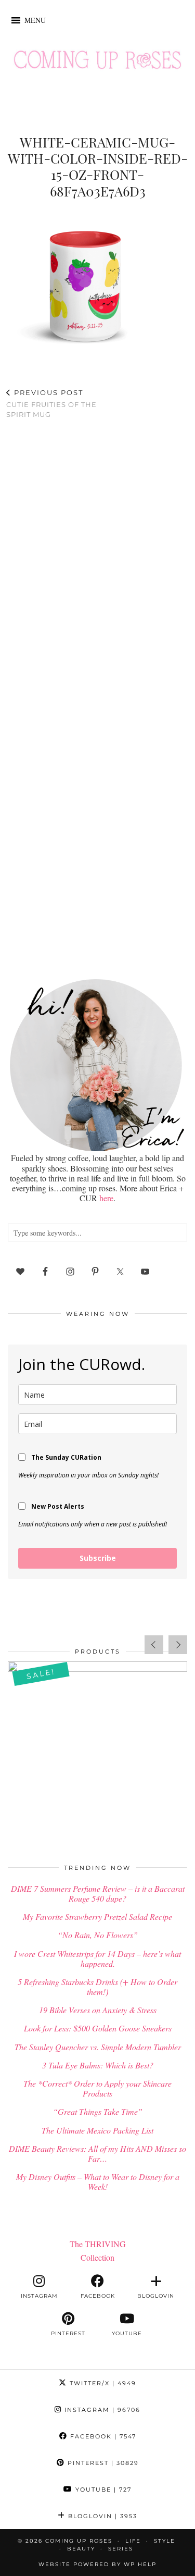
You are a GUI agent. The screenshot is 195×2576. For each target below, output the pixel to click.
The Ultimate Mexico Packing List (97, 2130)
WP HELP (140, 2564)
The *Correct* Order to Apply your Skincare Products (97, 2088)
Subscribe (98, 1558)
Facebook (102, 2436)
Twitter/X (102, 2383)
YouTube (102, 2489)
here (106, 1198)
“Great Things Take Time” (98, 2111)
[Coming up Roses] (97, 62)
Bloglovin (101, 2516)
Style (165, 2541)
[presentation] (154, 1645)
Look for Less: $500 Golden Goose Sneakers (98, 2028)
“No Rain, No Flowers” (98, 1935)
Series (121, 2549)
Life (133, 2541)
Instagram (101, 2410)
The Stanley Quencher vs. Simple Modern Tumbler (98, 2047)
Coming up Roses (79, 2541)
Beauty (81, 2549)
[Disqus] (97, 563)
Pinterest (102, 2463)
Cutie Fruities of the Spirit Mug (51, 403)
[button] (35, 20)
